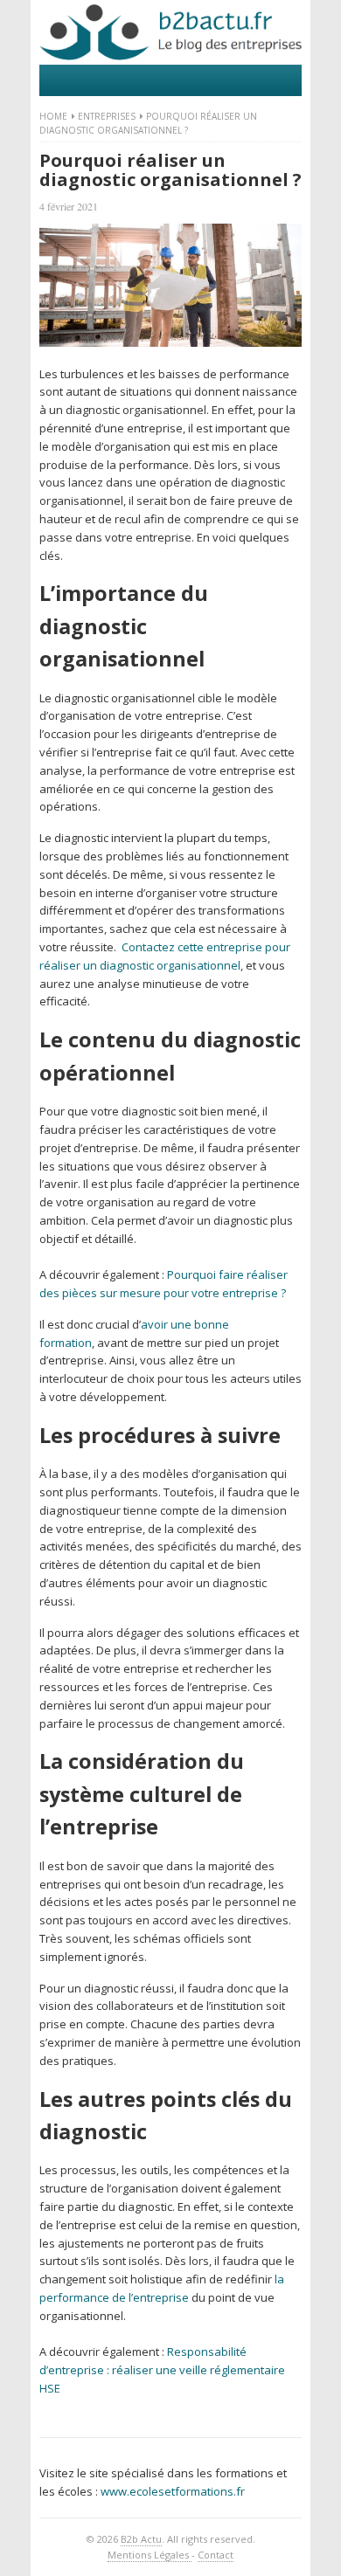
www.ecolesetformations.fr (173, 2491)
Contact (216, 2555)
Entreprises (107, 116)
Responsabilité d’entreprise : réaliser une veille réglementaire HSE (162, 2370)
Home (53, 116)
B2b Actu (141, 2539)
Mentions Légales (150, 2555)
